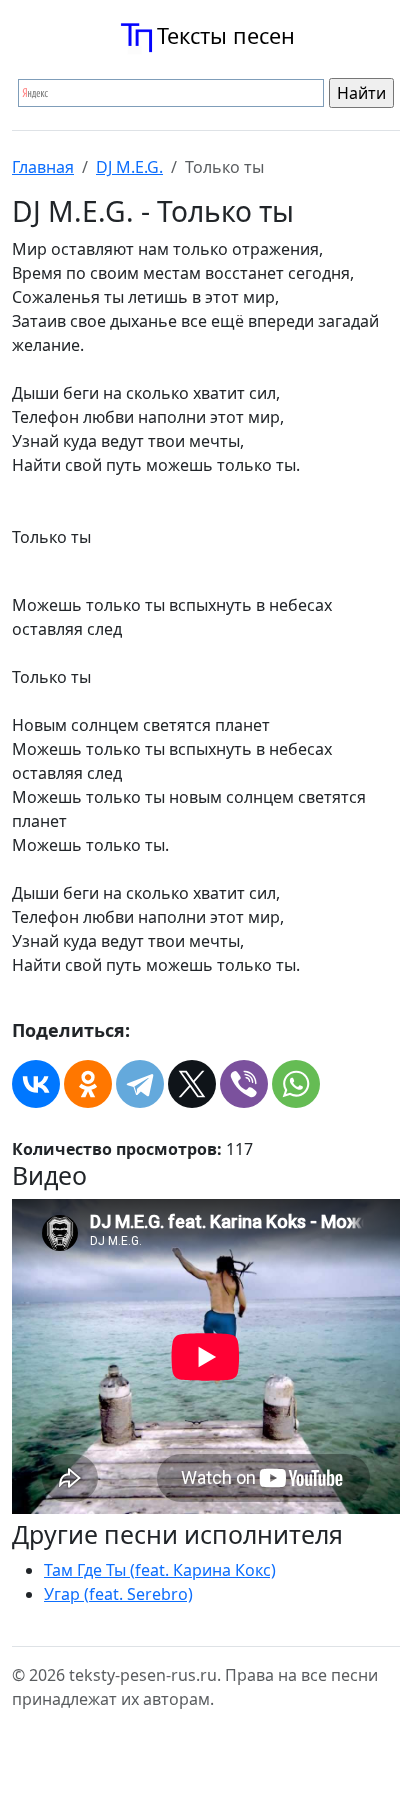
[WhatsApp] (296, 1084)
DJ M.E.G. (129, 167)
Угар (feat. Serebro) (118, 1594)
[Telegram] (140, 1084)
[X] (192, 1084)
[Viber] (244, 1084)
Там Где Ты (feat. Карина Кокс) (160, 1570)
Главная (43, 167)
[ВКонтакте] (36, 1084)
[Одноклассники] (88, 1084)
